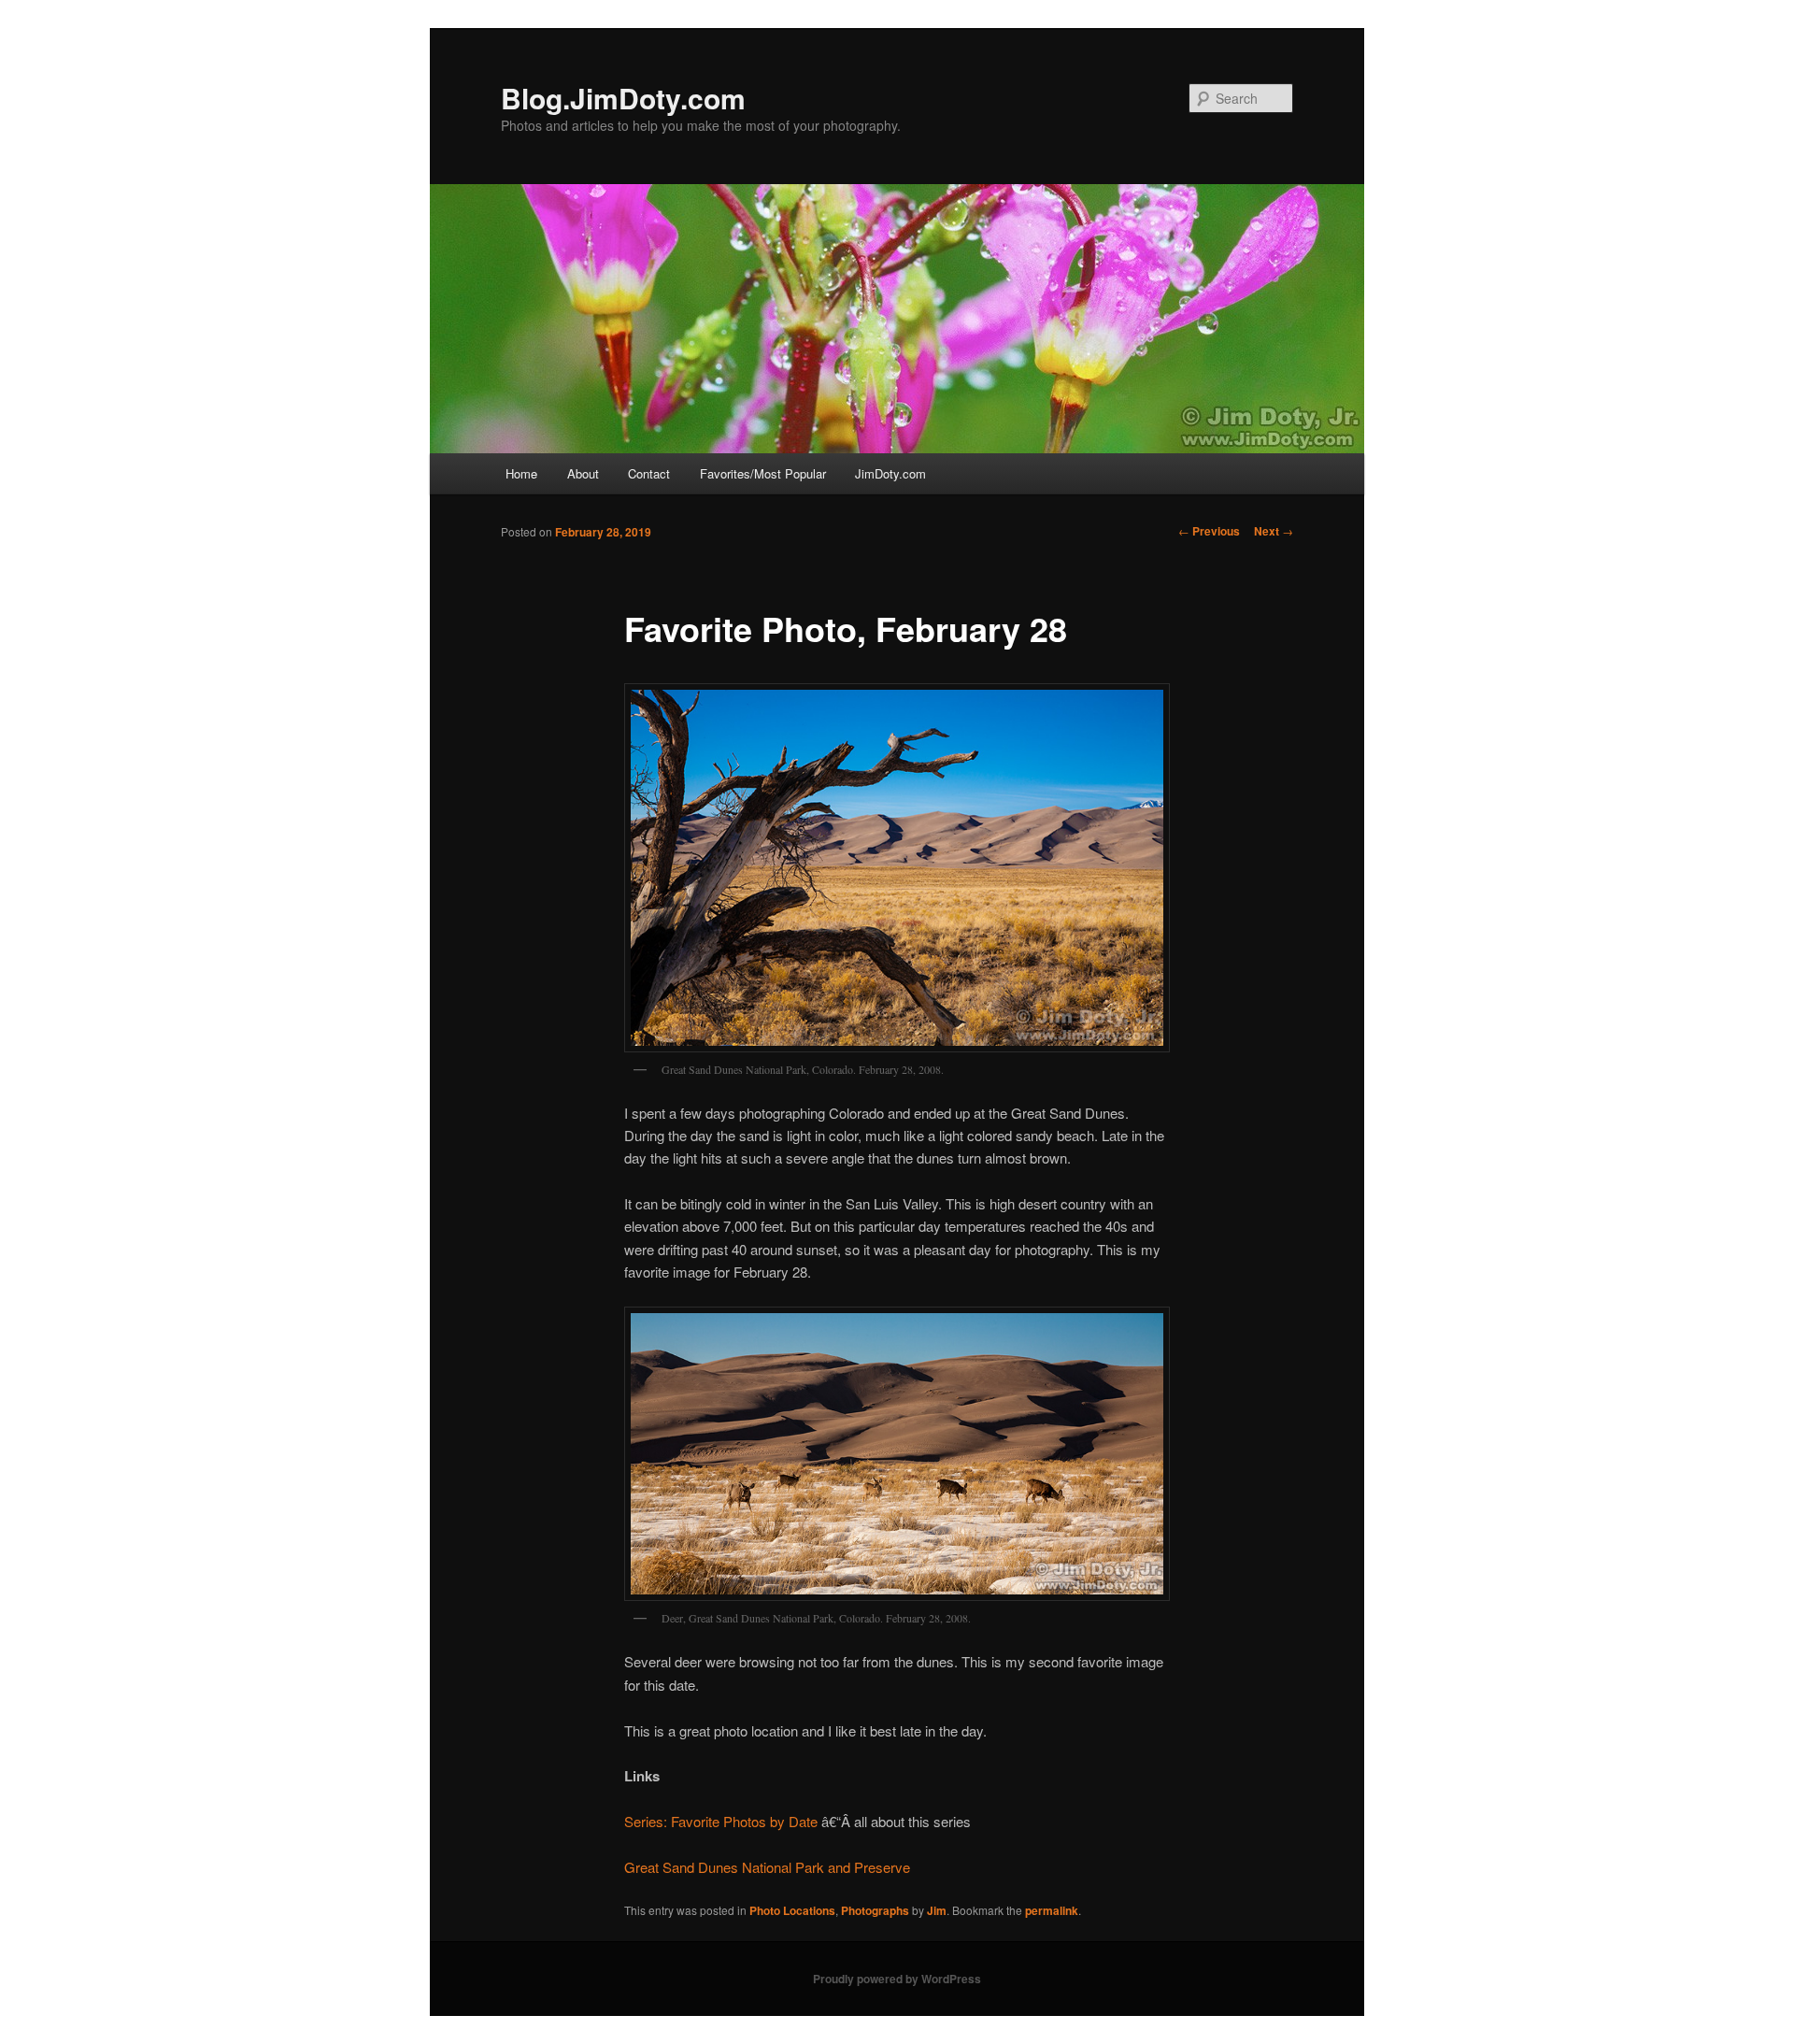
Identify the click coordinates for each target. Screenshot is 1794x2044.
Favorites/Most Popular (763, 473)
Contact (649, 473)
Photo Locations (792, 1910)
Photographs (875, 1910)
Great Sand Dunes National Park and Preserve (767, 1867)
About (583, 473)
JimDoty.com (890, 473)
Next (1274, 531)
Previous (1209, 531)
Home (521, 473)
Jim (937, 1910)
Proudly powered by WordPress (897, 1979)
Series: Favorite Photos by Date (721, 1821)
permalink (1052, 1910)
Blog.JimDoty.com (623, 98)
